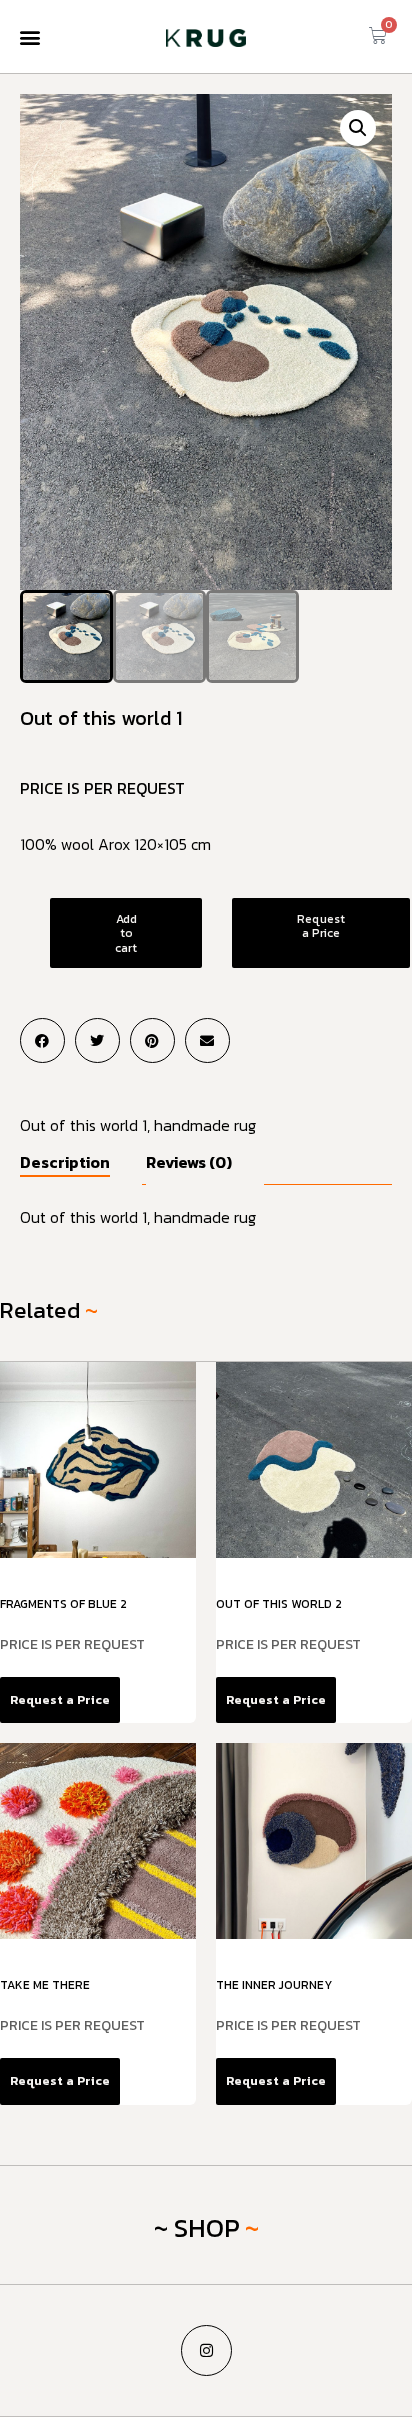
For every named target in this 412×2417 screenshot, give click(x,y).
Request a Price (321, 926)
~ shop (197, 2227)
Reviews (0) (189, 1162)
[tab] (81, 1168)
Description (65, 1162)
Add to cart (126, 933)
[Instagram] (206, 2350)
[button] (29, 36)
